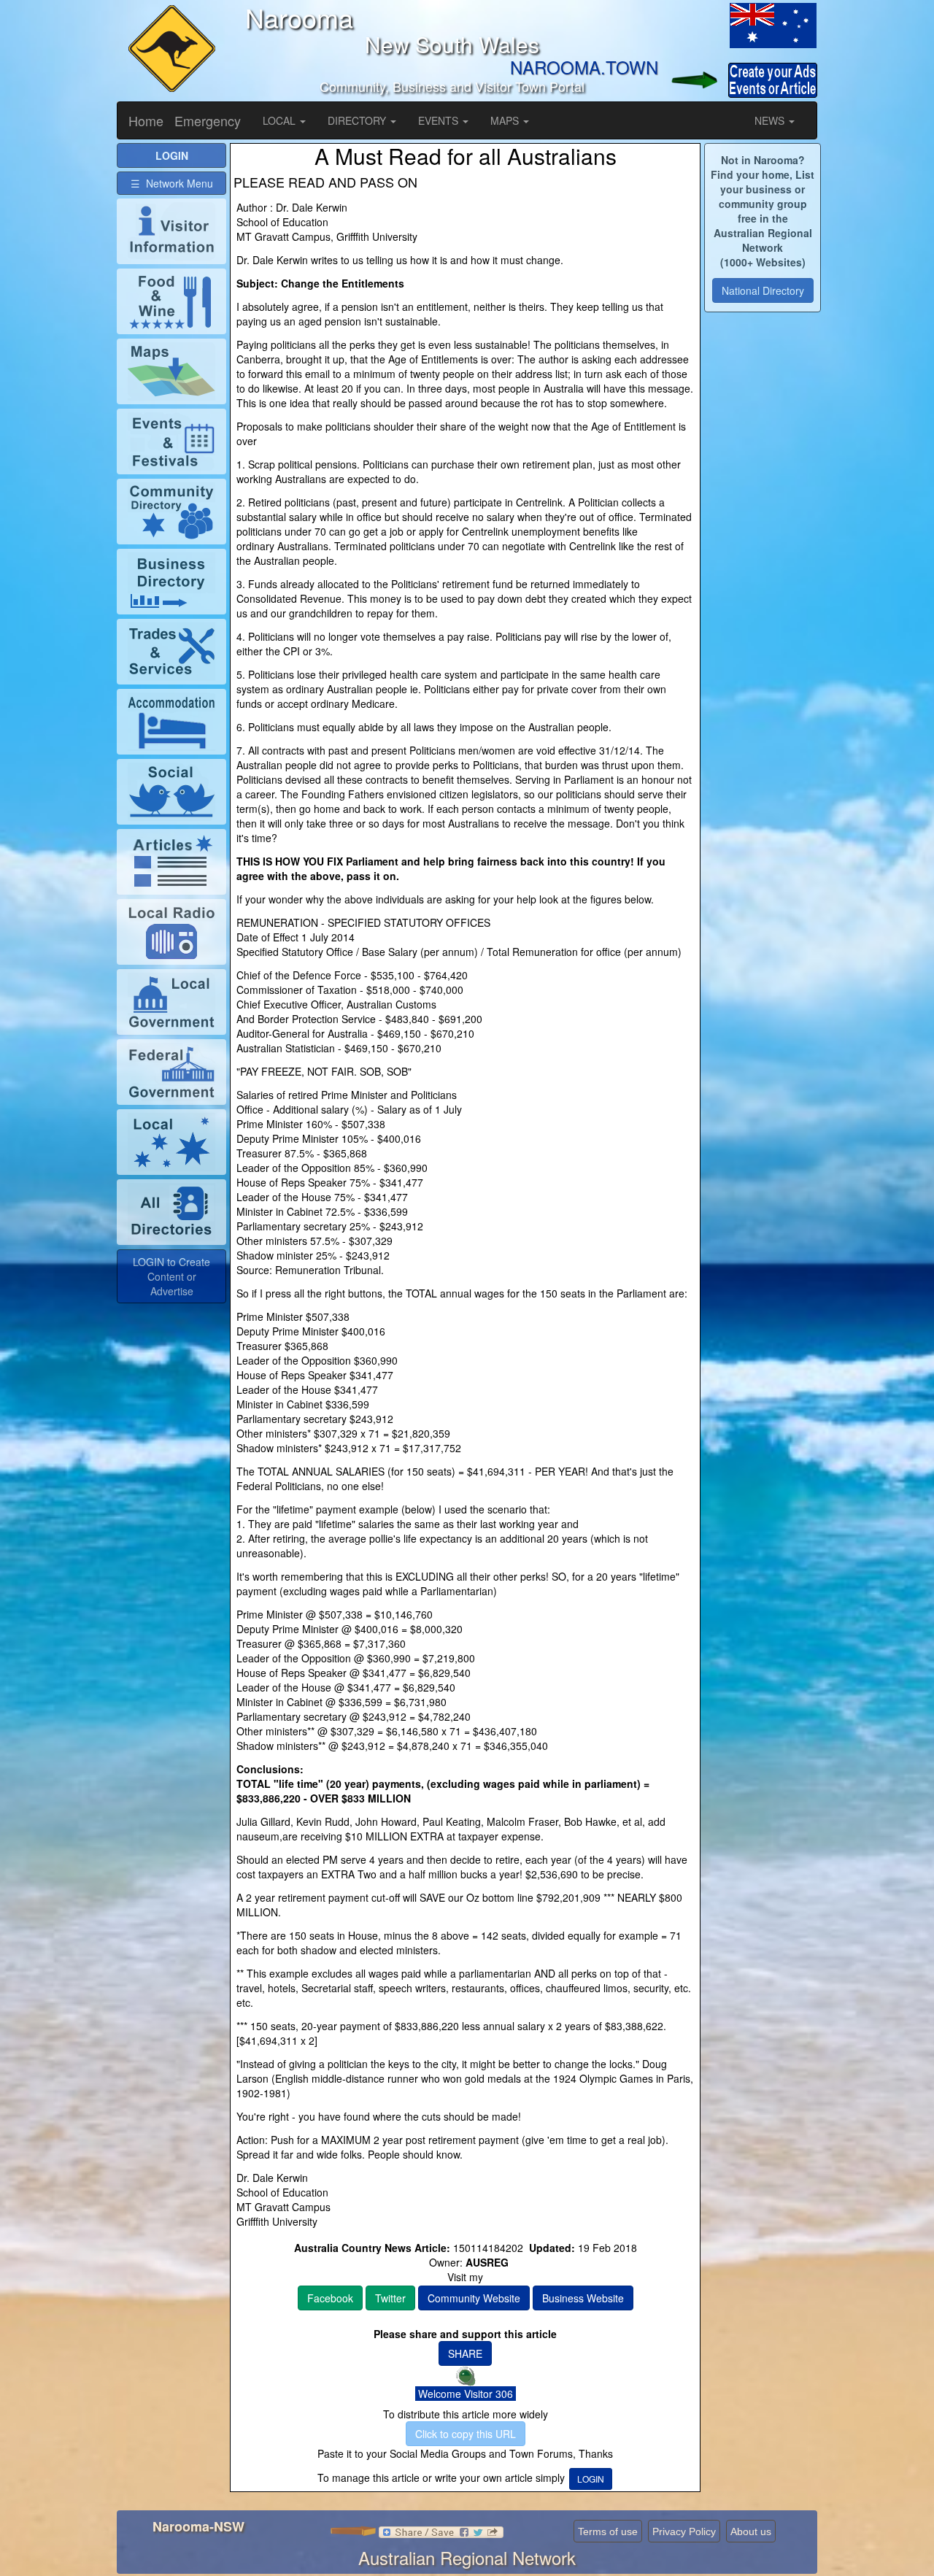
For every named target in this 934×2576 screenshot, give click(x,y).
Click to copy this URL (466, 2434)
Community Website (474, 2298)
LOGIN (591, 2479)
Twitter (390, 2298)
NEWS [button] (771, 120)
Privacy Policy (684, 2531)
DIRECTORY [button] (358, 120)
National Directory (763, 290)
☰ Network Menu (172, 183)
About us (751, 2531)
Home (146, 120)
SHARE (465, 2353)
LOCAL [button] (281, 120)
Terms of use (608, 2531)
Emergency (208, 120)
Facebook (330, 2298)
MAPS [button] (506, 120)
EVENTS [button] (440, 120)
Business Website (583, 2298)
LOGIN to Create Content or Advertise (171, 1276)
